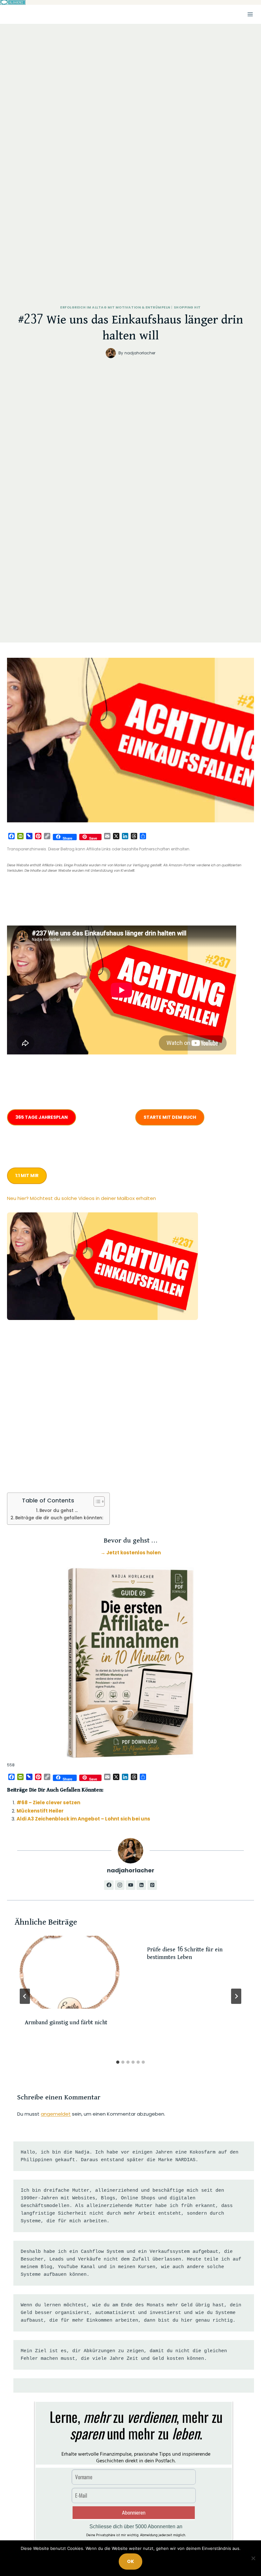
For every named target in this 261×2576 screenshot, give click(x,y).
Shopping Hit (187, 307)
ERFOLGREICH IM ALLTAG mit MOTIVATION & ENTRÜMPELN (115, 307)
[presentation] (69, 1972)
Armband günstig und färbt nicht (66, 2023)
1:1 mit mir (27, 1175)
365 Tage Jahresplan (42, 1117)
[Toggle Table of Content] (96, 1501)
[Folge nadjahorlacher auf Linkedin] (141, 1885)
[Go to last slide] (25, 1996)
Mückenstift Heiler (40, 1811)
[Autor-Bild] (111, 353)
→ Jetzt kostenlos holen (131, 1553)
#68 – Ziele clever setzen (48, 1802)
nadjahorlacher (140, 353)
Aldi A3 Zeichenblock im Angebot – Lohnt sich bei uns (83, 1819)
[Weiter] (236, 1996)
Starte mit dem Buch (170, 1117)
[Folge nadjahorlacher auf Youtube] (130, 1885)
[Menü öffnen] (250, 14)
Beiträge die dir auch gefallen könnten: (59, 1518)
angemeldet (56, 2114)
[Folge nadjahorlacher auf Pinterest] (152, 1885)
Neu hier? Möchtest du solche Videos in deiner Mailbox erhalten (81, 1198)
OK (130, 2561)
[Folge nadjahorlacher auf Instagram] (120, 1885)
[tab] (118, 2062)
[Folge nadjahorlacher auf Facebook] (109, 1885)
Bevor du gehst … (59, 1511)
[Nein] (253, 2558)
